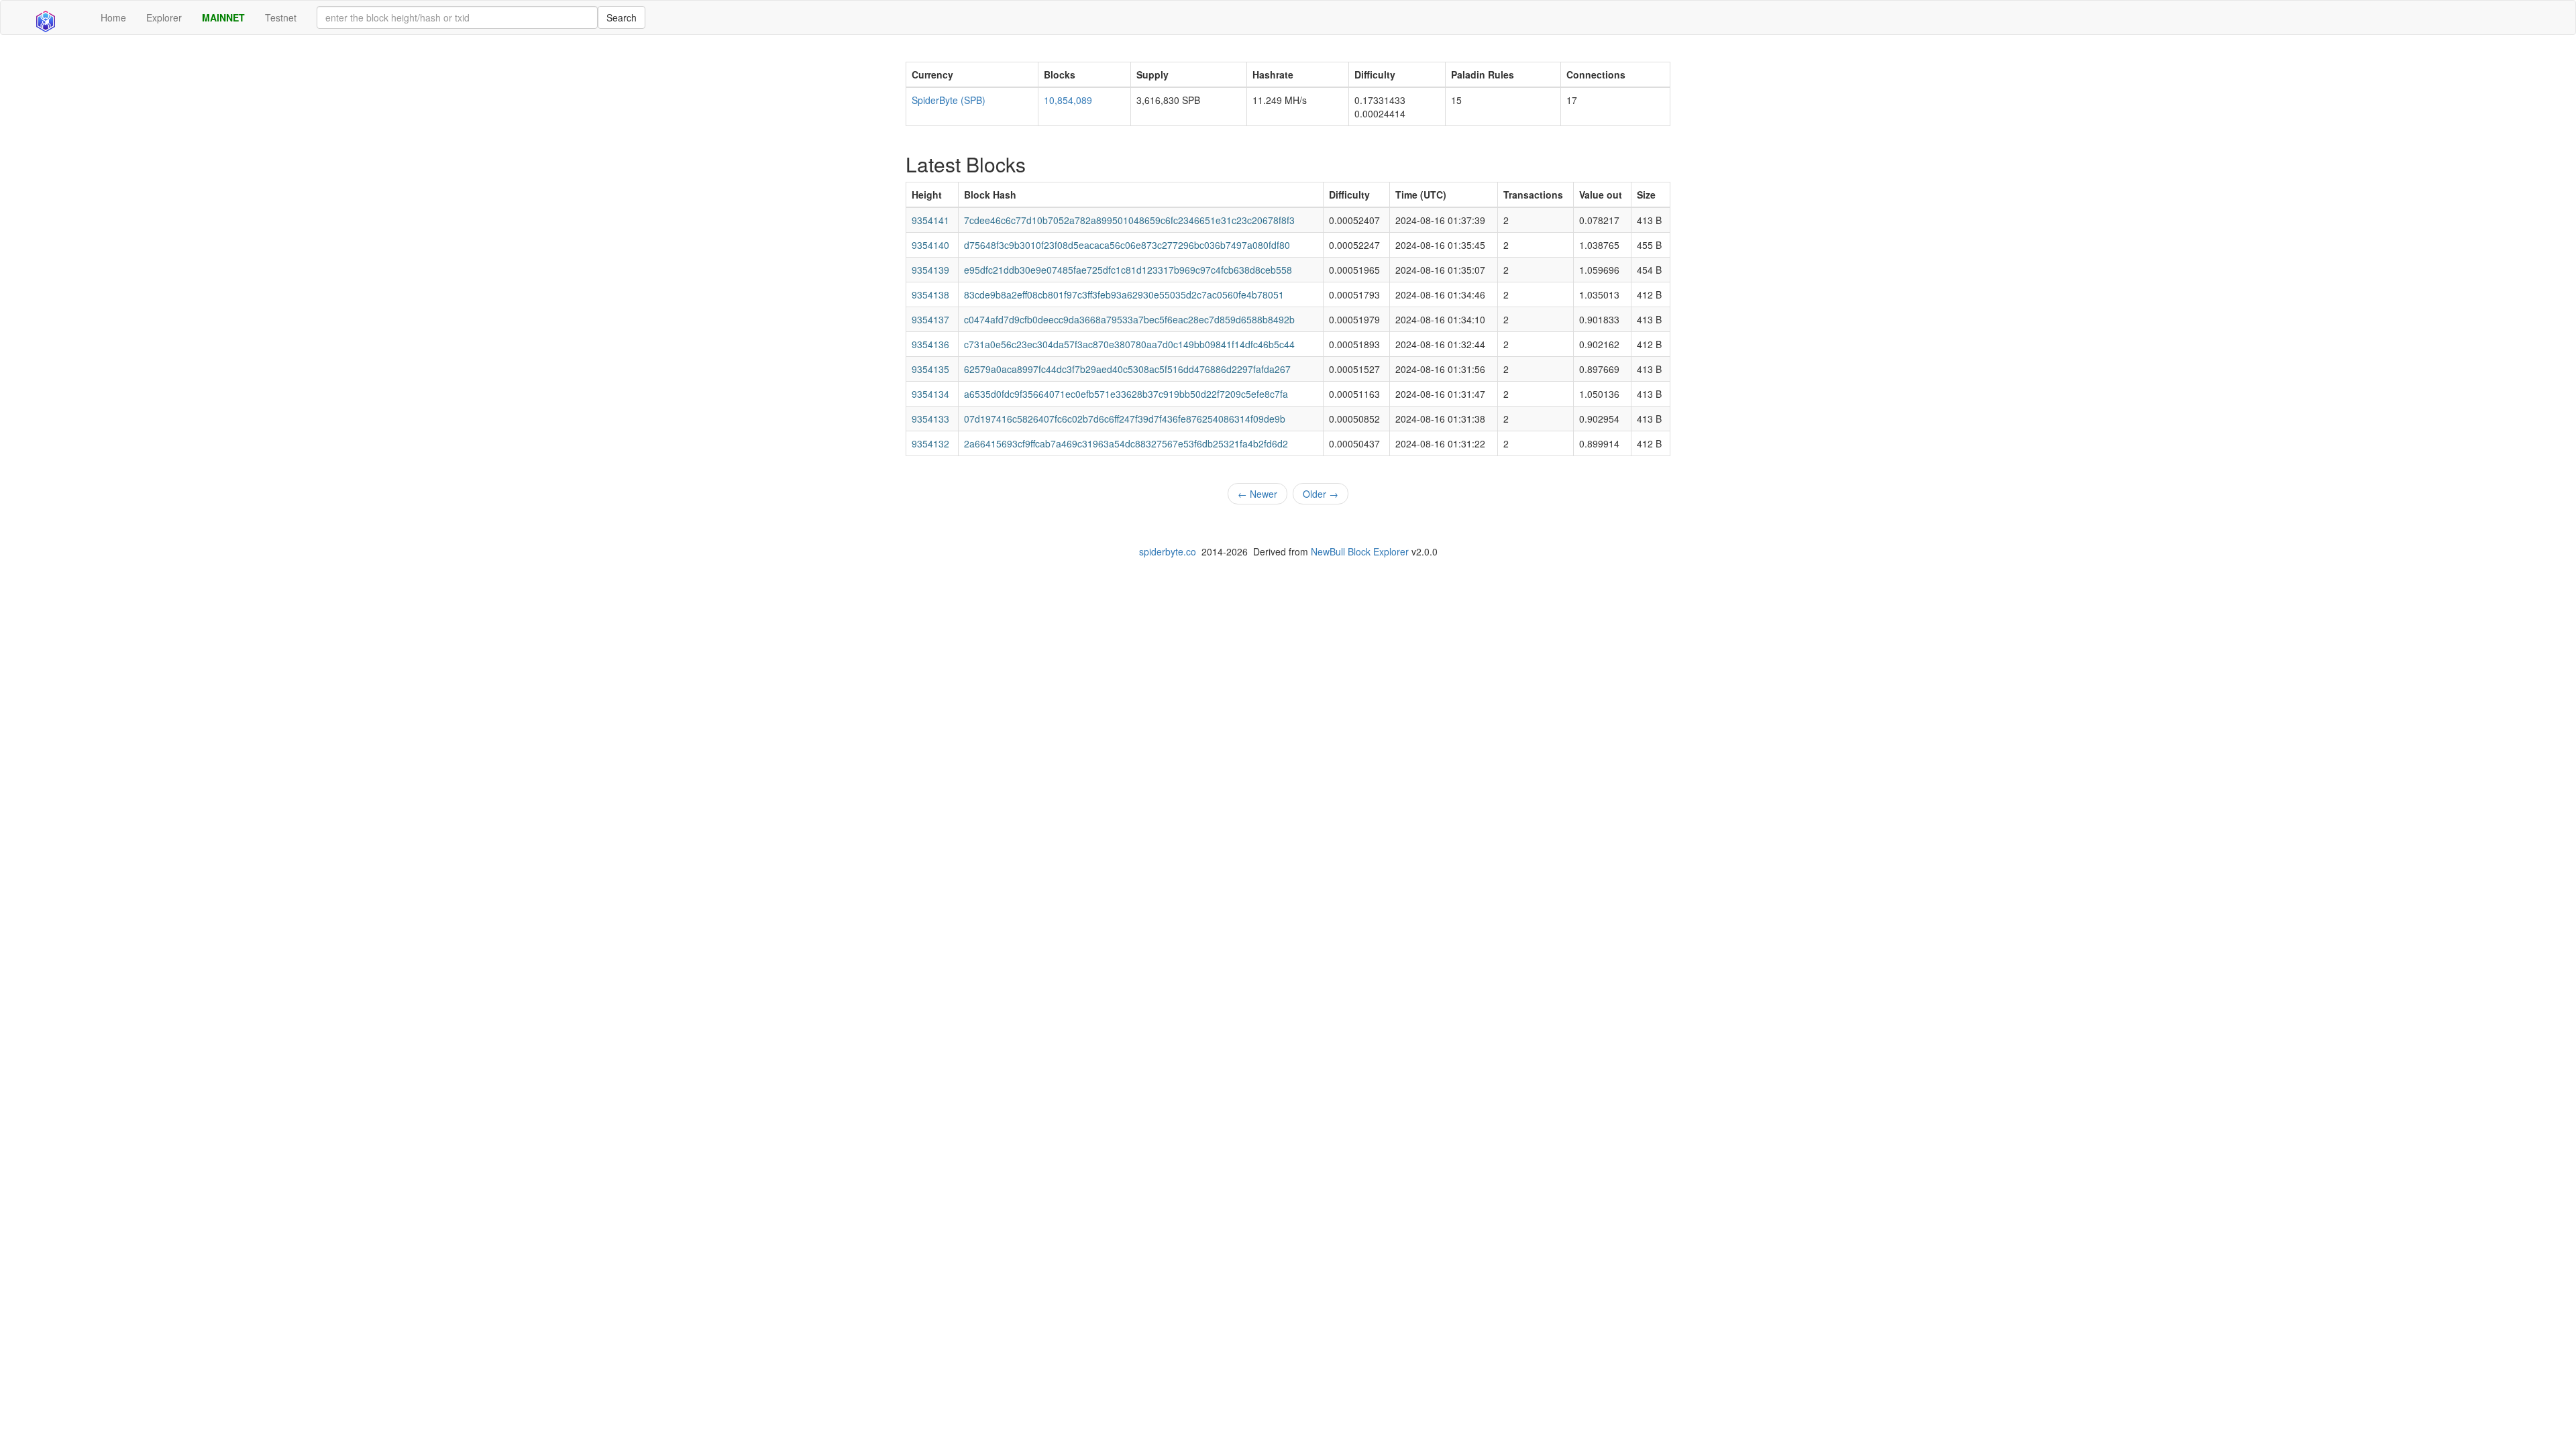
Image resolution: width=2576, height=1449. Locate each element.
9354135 (930, 369)
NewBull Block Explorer (1360, 551)
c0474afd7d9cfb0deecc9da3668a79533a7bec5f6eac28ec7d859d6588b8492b (1129, 319)
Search (622, 17)
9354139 (930, 270)
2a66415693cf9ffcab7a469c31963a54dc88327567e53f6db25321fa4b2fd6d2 (1126, 443)
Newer (1257, 494)
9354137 (930, 319)
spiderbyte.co (1168, 551)
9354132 (930, 443)
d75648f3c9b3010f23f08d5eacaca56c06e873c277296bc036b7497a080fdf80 (1127, 245)
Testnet (281, 17)
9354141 (930, 220)
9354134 (930, 394)
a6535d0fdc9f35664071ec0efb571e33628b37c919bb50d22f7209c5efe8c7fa (1126, 394)
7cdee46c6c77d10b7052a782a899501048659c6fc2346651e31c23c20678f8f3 (1129, 220)
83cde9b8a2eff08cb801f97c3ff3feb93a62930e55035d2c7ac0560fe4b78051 (1124, 294)
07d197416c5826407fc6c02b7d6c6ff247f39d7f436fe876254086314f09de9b (1125, 419)
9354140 (930, 245)
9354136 (930, 344)
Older (1321, 494)
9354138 (930, 294)
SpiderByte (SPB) (949, 100)
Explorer (164, 17)
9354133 (930, 419)
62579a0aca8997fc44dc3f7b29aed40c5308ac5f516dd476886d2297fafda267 (1127, 369)
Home (113, 17)
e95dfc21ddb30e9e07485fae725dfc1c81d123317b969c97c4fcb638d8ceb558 (1128, 270)
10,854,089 (1068, 100)
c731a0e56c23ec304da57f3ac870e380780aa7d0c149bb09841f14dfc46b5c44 (1129, 344)
